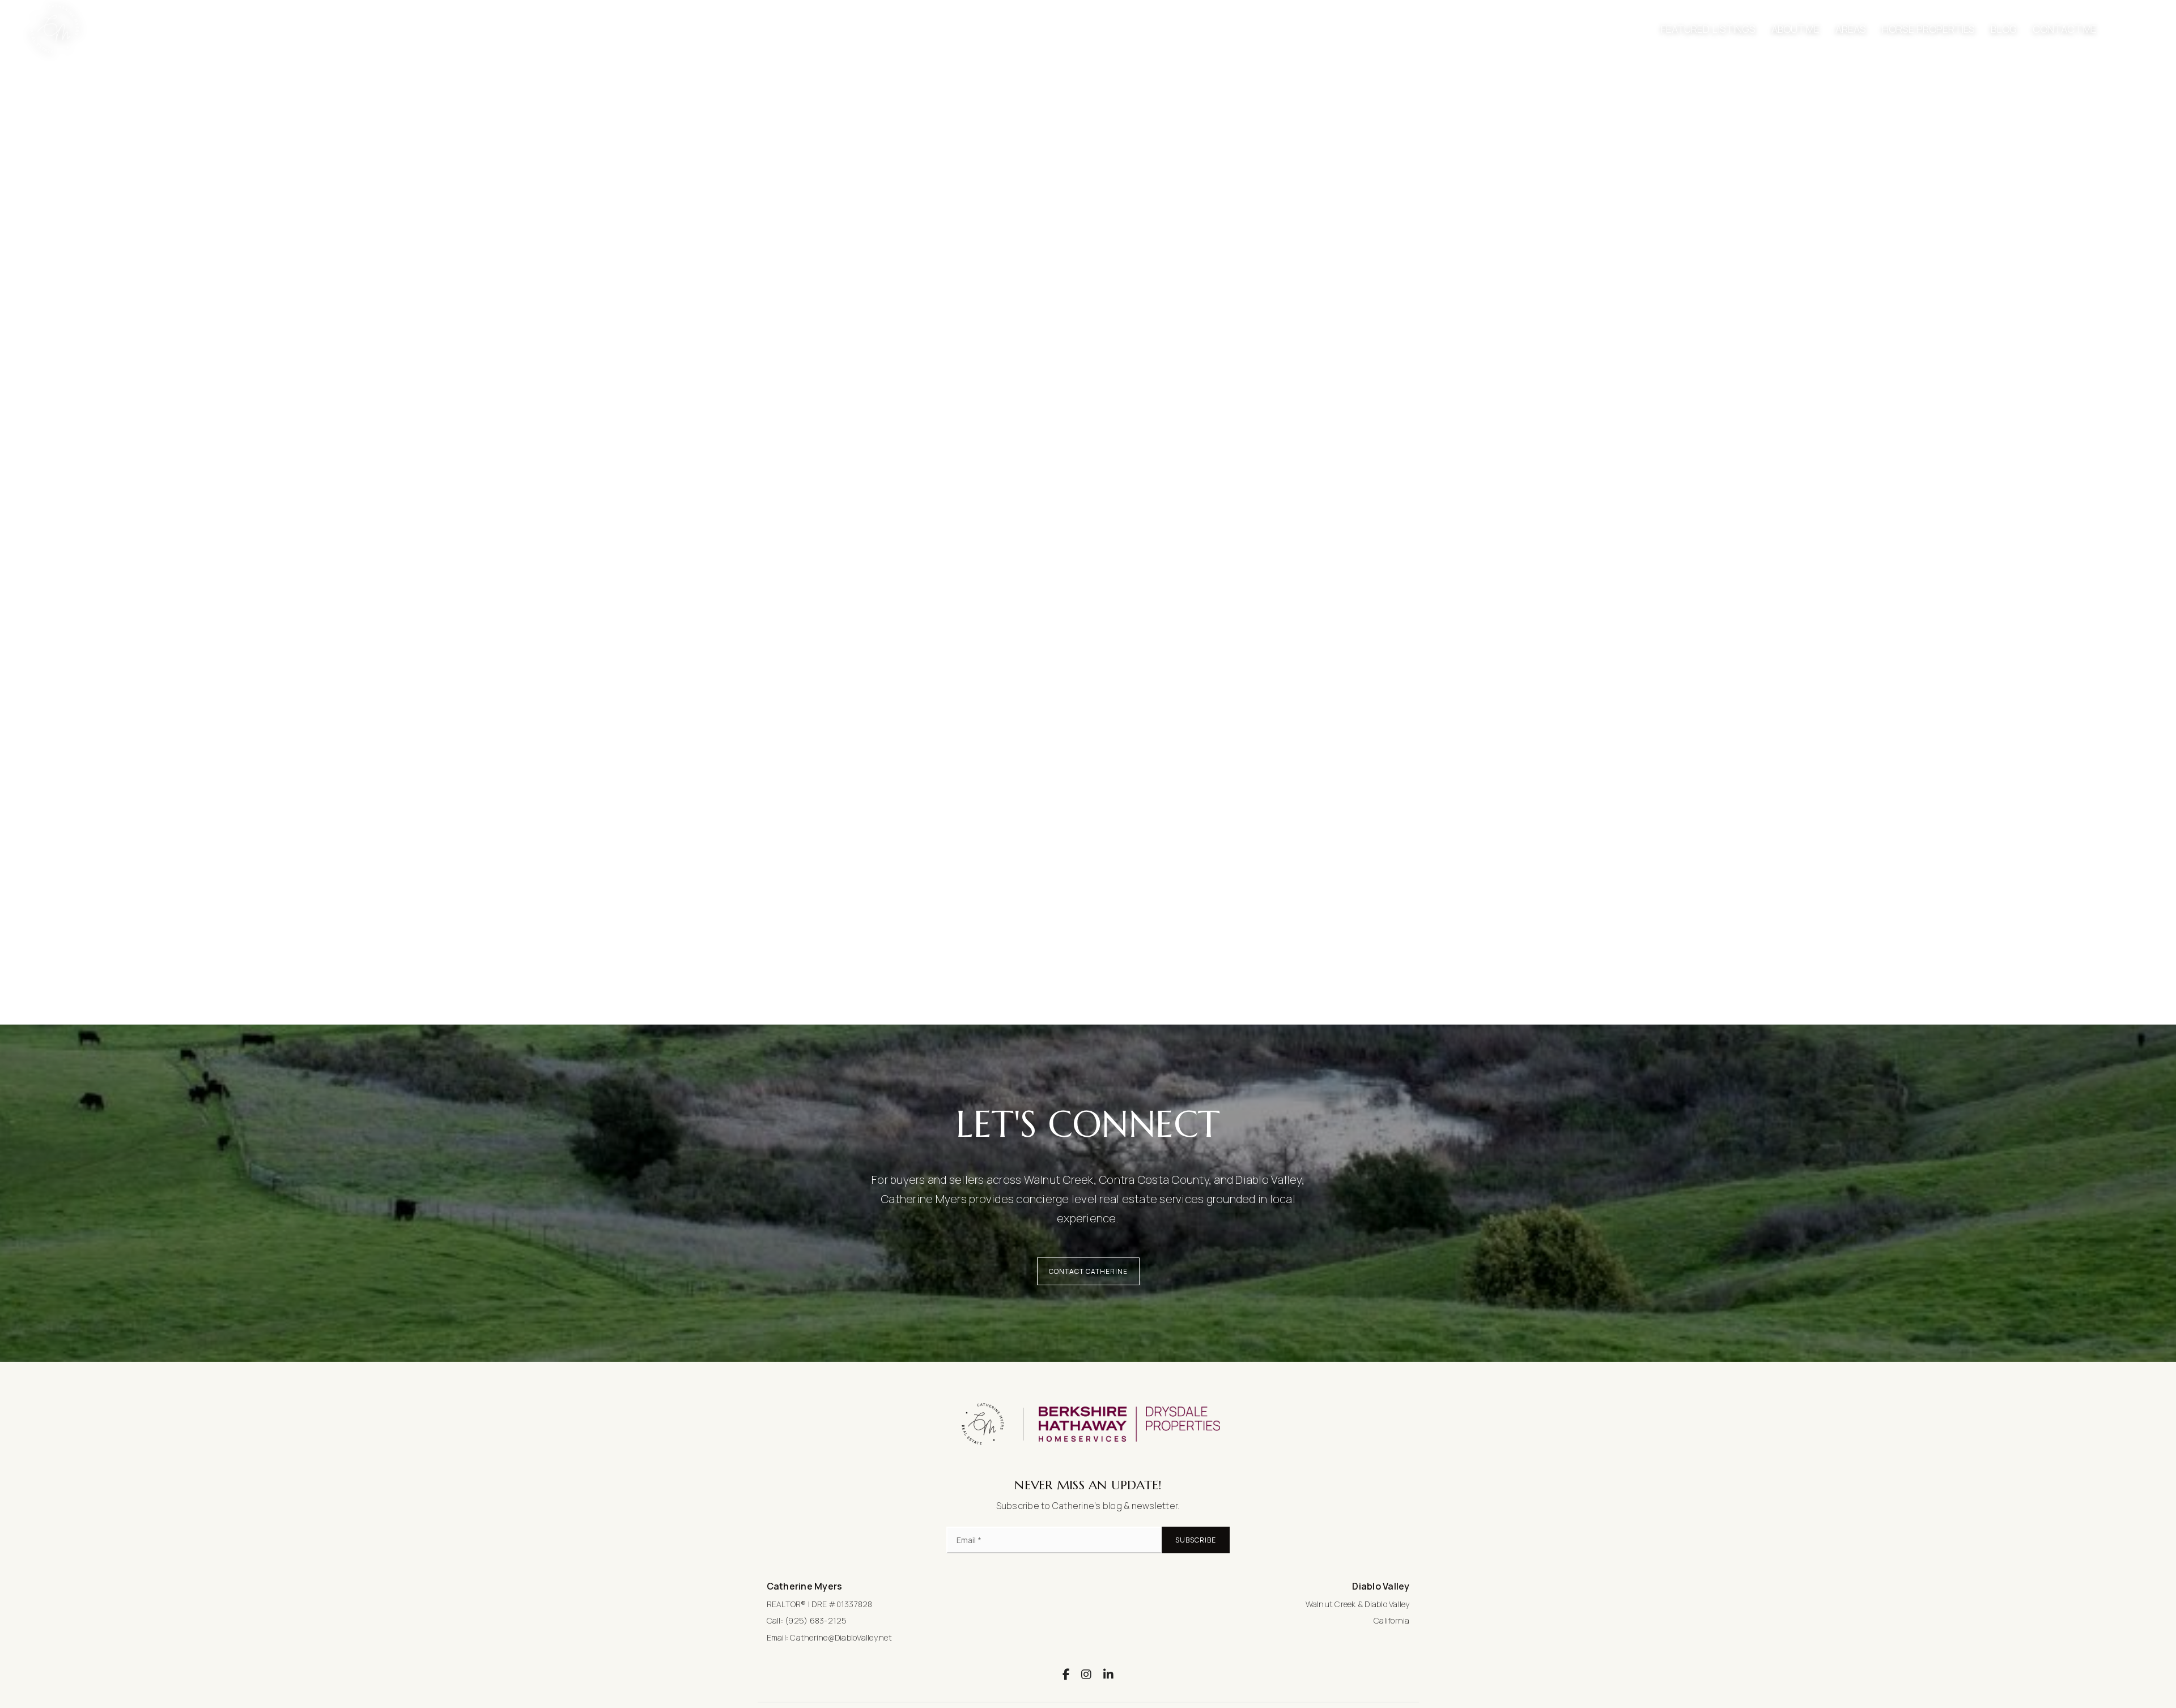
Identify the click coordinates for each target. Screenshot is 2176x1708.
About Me (1795, 29)
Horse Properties (1928, 29)
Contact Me (2065, 29)
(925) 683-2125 (816, 1620)
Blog (2004, 29)
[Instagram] (1086, 1674)
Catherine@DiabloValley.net (841, 1637)
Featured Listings (1708, 29)
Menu (2139, 29)
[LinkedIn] (1108, 1674)
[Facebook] (1066, 1674)
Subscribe (1196, 1540)
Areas (1851, 29)
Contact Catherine (1088, 1271)
